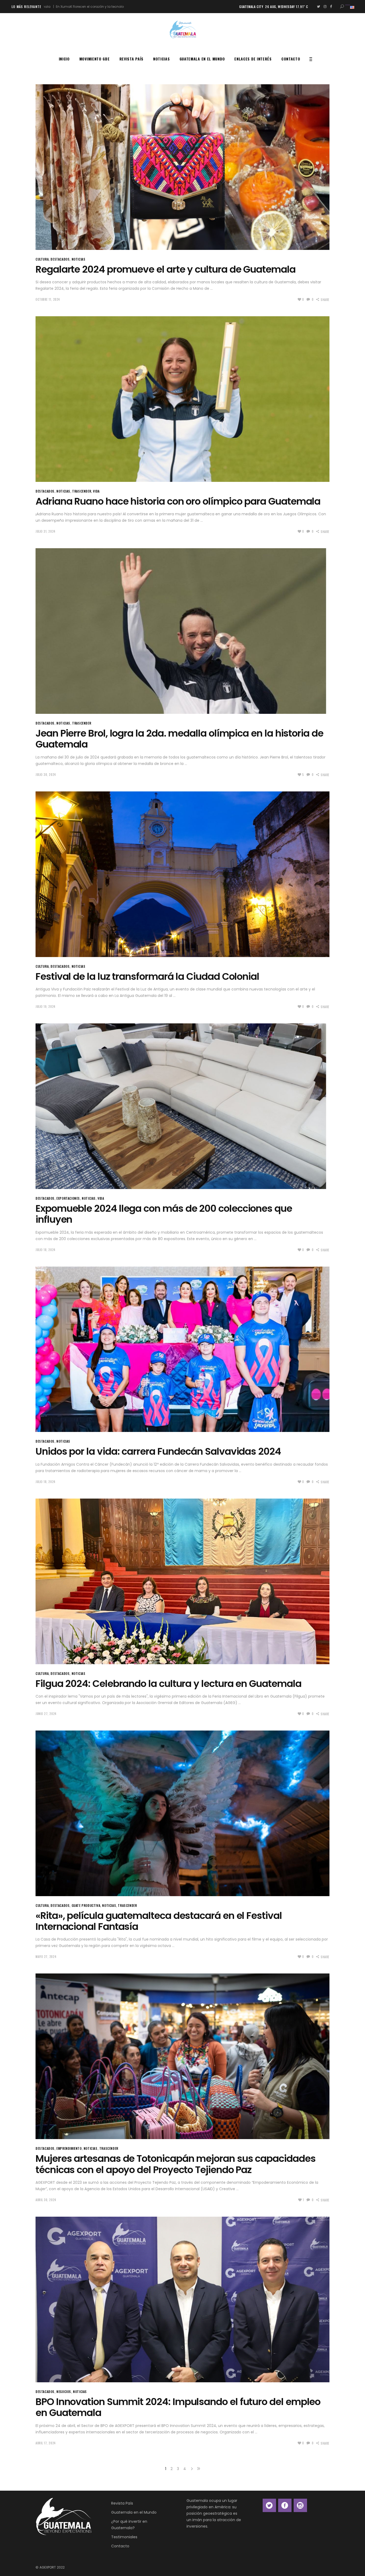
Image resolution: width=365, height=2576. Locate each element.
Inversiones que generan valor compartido (102, 7)
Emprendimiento (69, 2148)
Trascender (82, 491)
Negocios (64, 2392)
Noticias (79, 259)
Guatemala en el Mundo (134, 2512)
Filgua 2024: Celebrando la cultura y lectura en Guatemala (168, 1684)
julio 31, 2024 (46, 531)
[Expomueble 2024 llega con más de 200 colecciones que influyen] (183, 1106)
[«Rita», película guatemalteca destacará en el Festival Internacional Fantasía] (183, 1813)
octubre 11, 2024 (48, 299)
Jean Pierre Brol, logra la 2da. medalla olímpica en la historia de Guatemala (179, 739)
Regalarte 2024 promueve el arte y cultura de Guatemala (166, 269)
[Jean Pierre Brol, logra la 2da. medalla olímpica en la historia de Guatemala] (183, 631)
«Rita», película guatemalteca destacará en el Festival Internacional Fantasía (159, 1921)
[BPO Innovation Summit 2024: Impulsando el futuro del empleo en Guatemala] (183, 2299)
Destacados (60, 259)
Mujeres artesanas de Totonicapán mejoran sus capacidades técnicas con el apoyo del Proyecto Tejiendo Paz (176, 2164)
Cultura (42, 259)
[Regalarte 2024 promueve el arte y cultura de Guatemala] (183, 167)
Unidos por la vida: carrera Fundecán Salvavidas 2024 (158, 1451)
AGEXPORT (48, 2567)
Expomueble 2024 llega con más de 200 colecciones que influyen (164, 1214)
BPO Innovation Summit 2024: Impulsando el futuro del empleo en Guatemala (178, 2407)
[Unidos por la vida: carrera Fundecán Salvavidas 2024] (183, 1349)
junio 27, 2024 (46, 1714)
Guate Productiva (86, 1905)
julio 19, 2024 (46, 1007)
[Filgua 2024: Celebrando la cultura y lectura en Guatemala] (183, 1581)
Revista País (122, 2503)
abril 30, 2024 (46, 2200)
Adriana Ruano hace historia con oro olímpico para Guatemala (178, 501)
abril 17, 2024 (46, 2443)
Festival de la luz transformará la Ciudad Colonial (147, 976)
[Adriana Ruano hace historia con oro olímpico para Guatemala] (183, 399)
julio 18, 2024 (46, 1250)
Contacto (120, 2546)
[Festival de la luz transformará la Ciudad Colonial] (183, 874)
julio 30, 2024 (46, 775)
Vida (96, 491)
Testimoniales (124, 2537)
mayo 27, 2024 (46, 1957)
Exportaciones (68, 1198)
